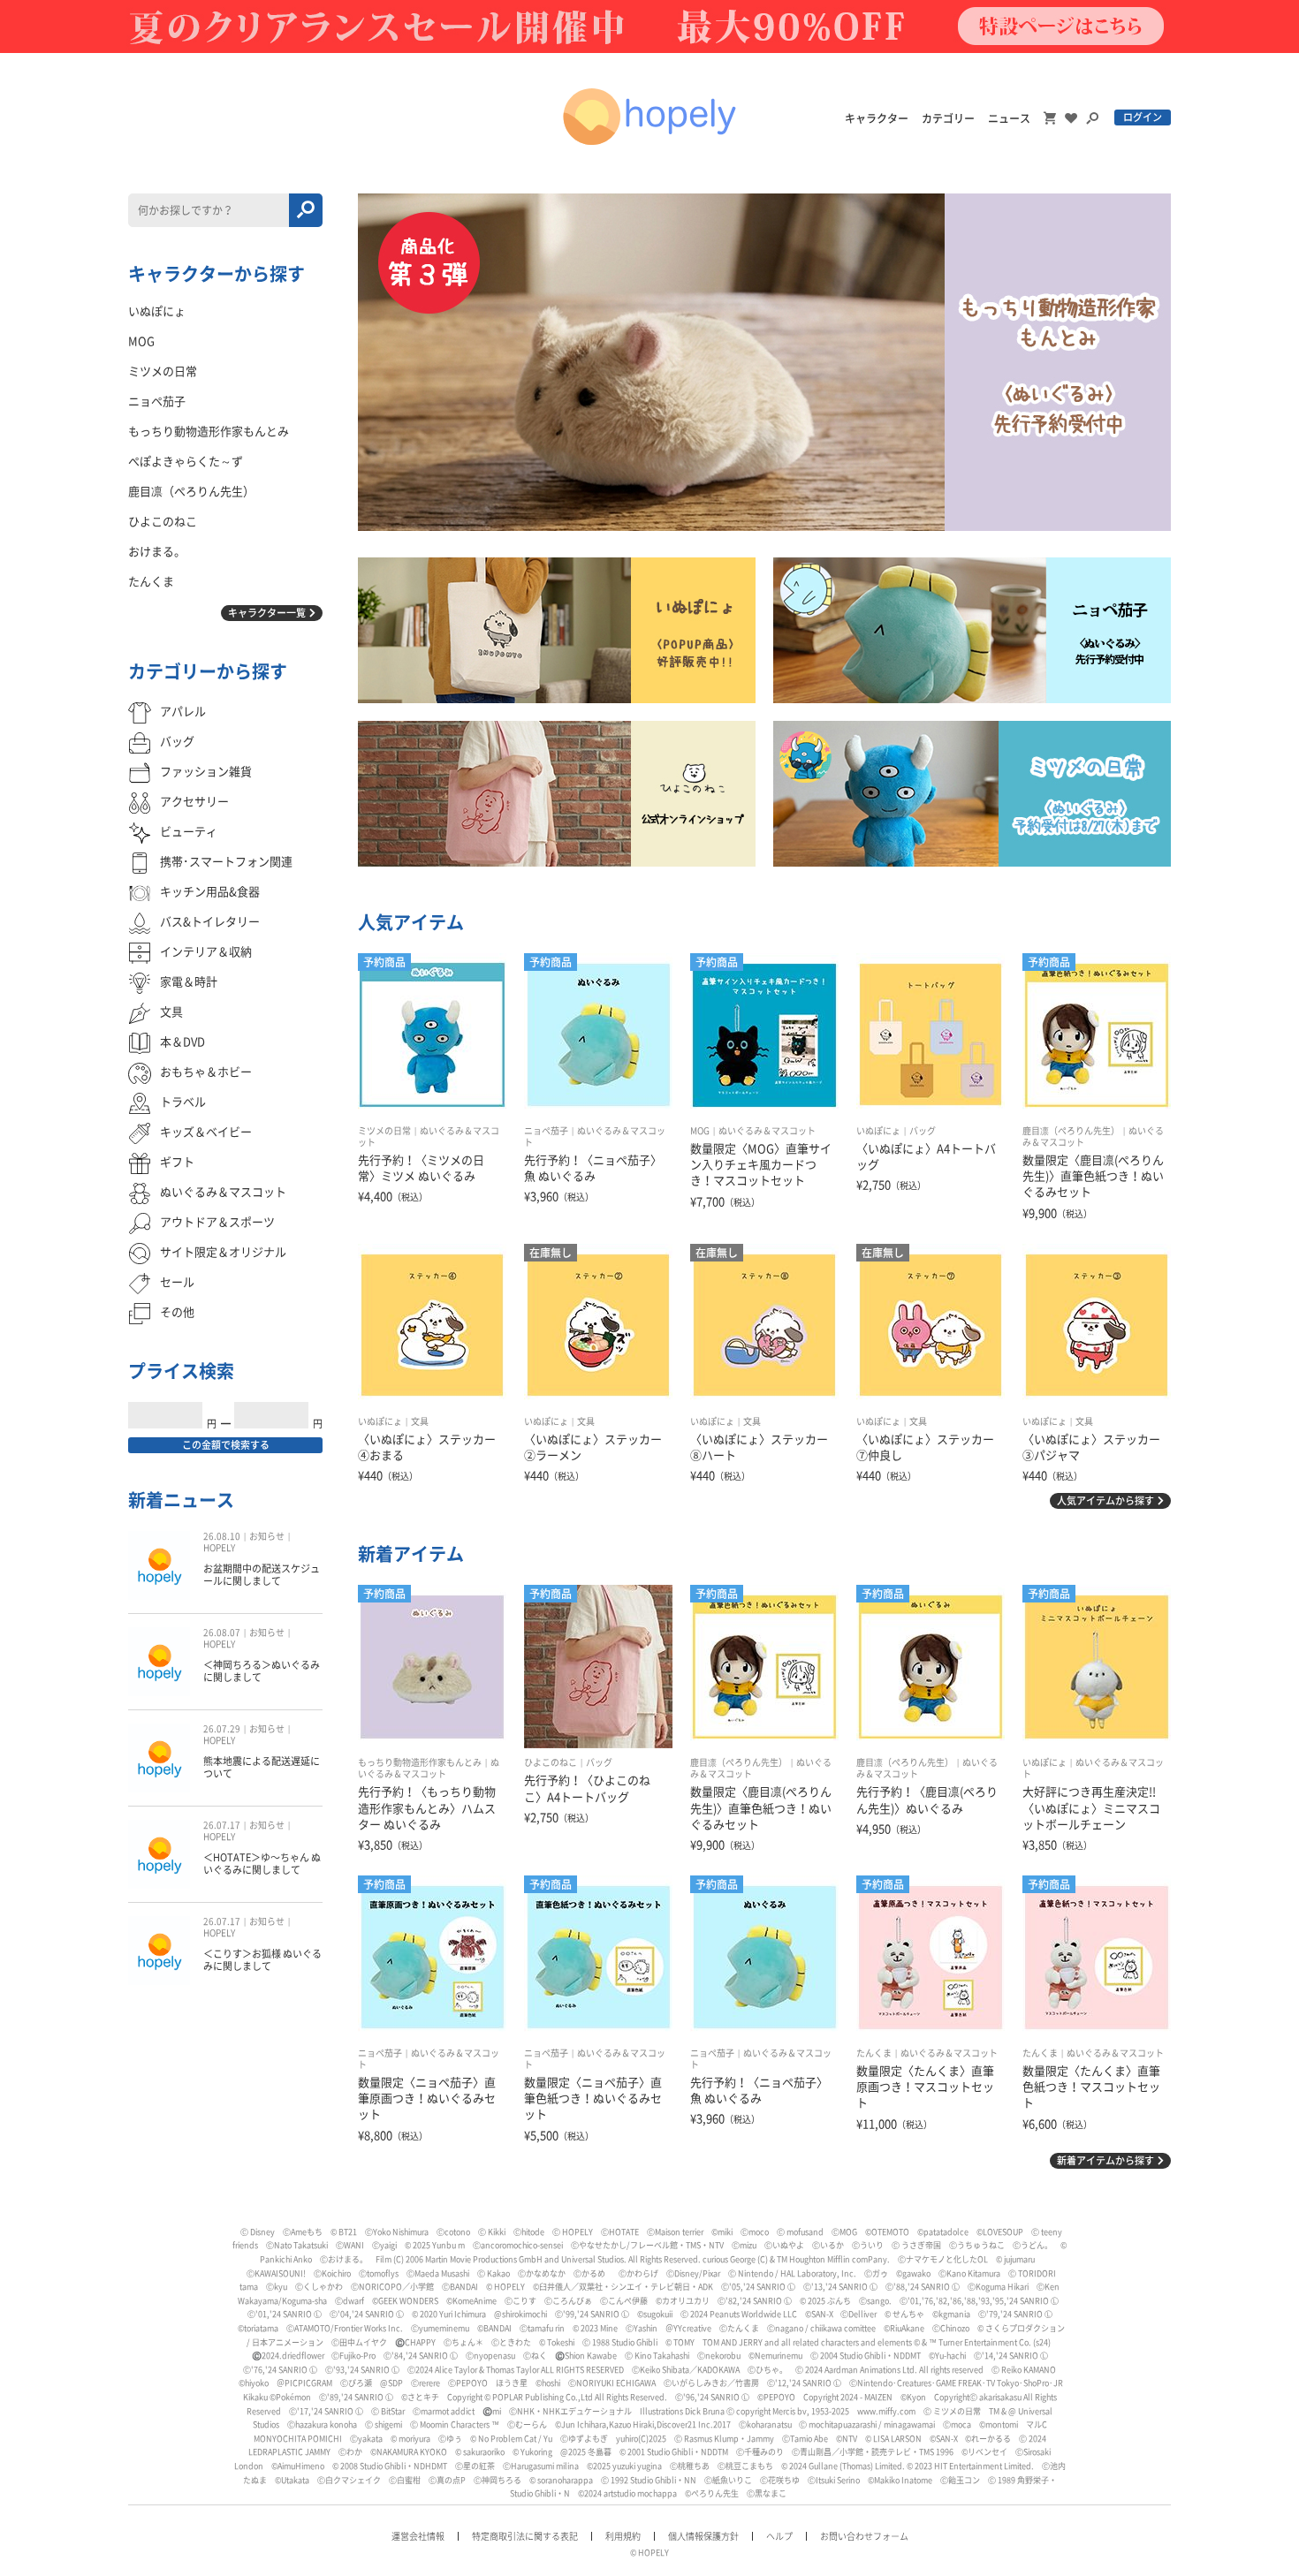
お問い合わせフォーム (864, 2536)
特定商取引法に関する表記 (525, 2536)
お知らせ (267, 1536)
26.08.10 (222, 1536)
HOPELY (219, 1548)
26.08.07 (222, 1633)
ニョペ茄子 (546, 1131)
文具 (420, 1421)
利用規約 (623, 2536)
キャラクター (877, 118)
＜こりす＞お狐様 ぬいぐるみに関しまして (262, 1960)
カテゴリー (948, 118)
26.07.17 (222, 1825)
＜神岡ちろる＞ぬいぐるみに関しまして (262, 1671)
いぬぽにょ (878, 1131)
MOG (700, 1131)
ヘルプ (779, 2536)
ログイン (1143, 117)
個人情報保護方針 (703, 2536)
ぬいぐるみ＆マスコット (767, 1131)
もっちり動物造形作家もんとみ (420, 1762)
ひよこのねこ (551, 1762)
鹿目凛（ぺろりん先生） (1071, 1131)
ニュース (1009, 118)
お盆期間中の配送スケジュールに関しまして (262, 1575)
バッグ (923, 1131)
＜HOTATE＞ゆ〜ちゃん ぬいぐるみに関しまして (262, 1864)
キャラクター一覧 (267, 613)
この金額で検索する (226, 1445)
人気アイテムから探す (1105, 1500)
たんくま (874, 2053)
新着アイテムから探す (1105, 2160)
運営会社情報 (418, 2536)
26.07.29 (222, 1729)
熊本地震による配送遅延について (262, 1767)
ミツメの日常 (384, 1131)
